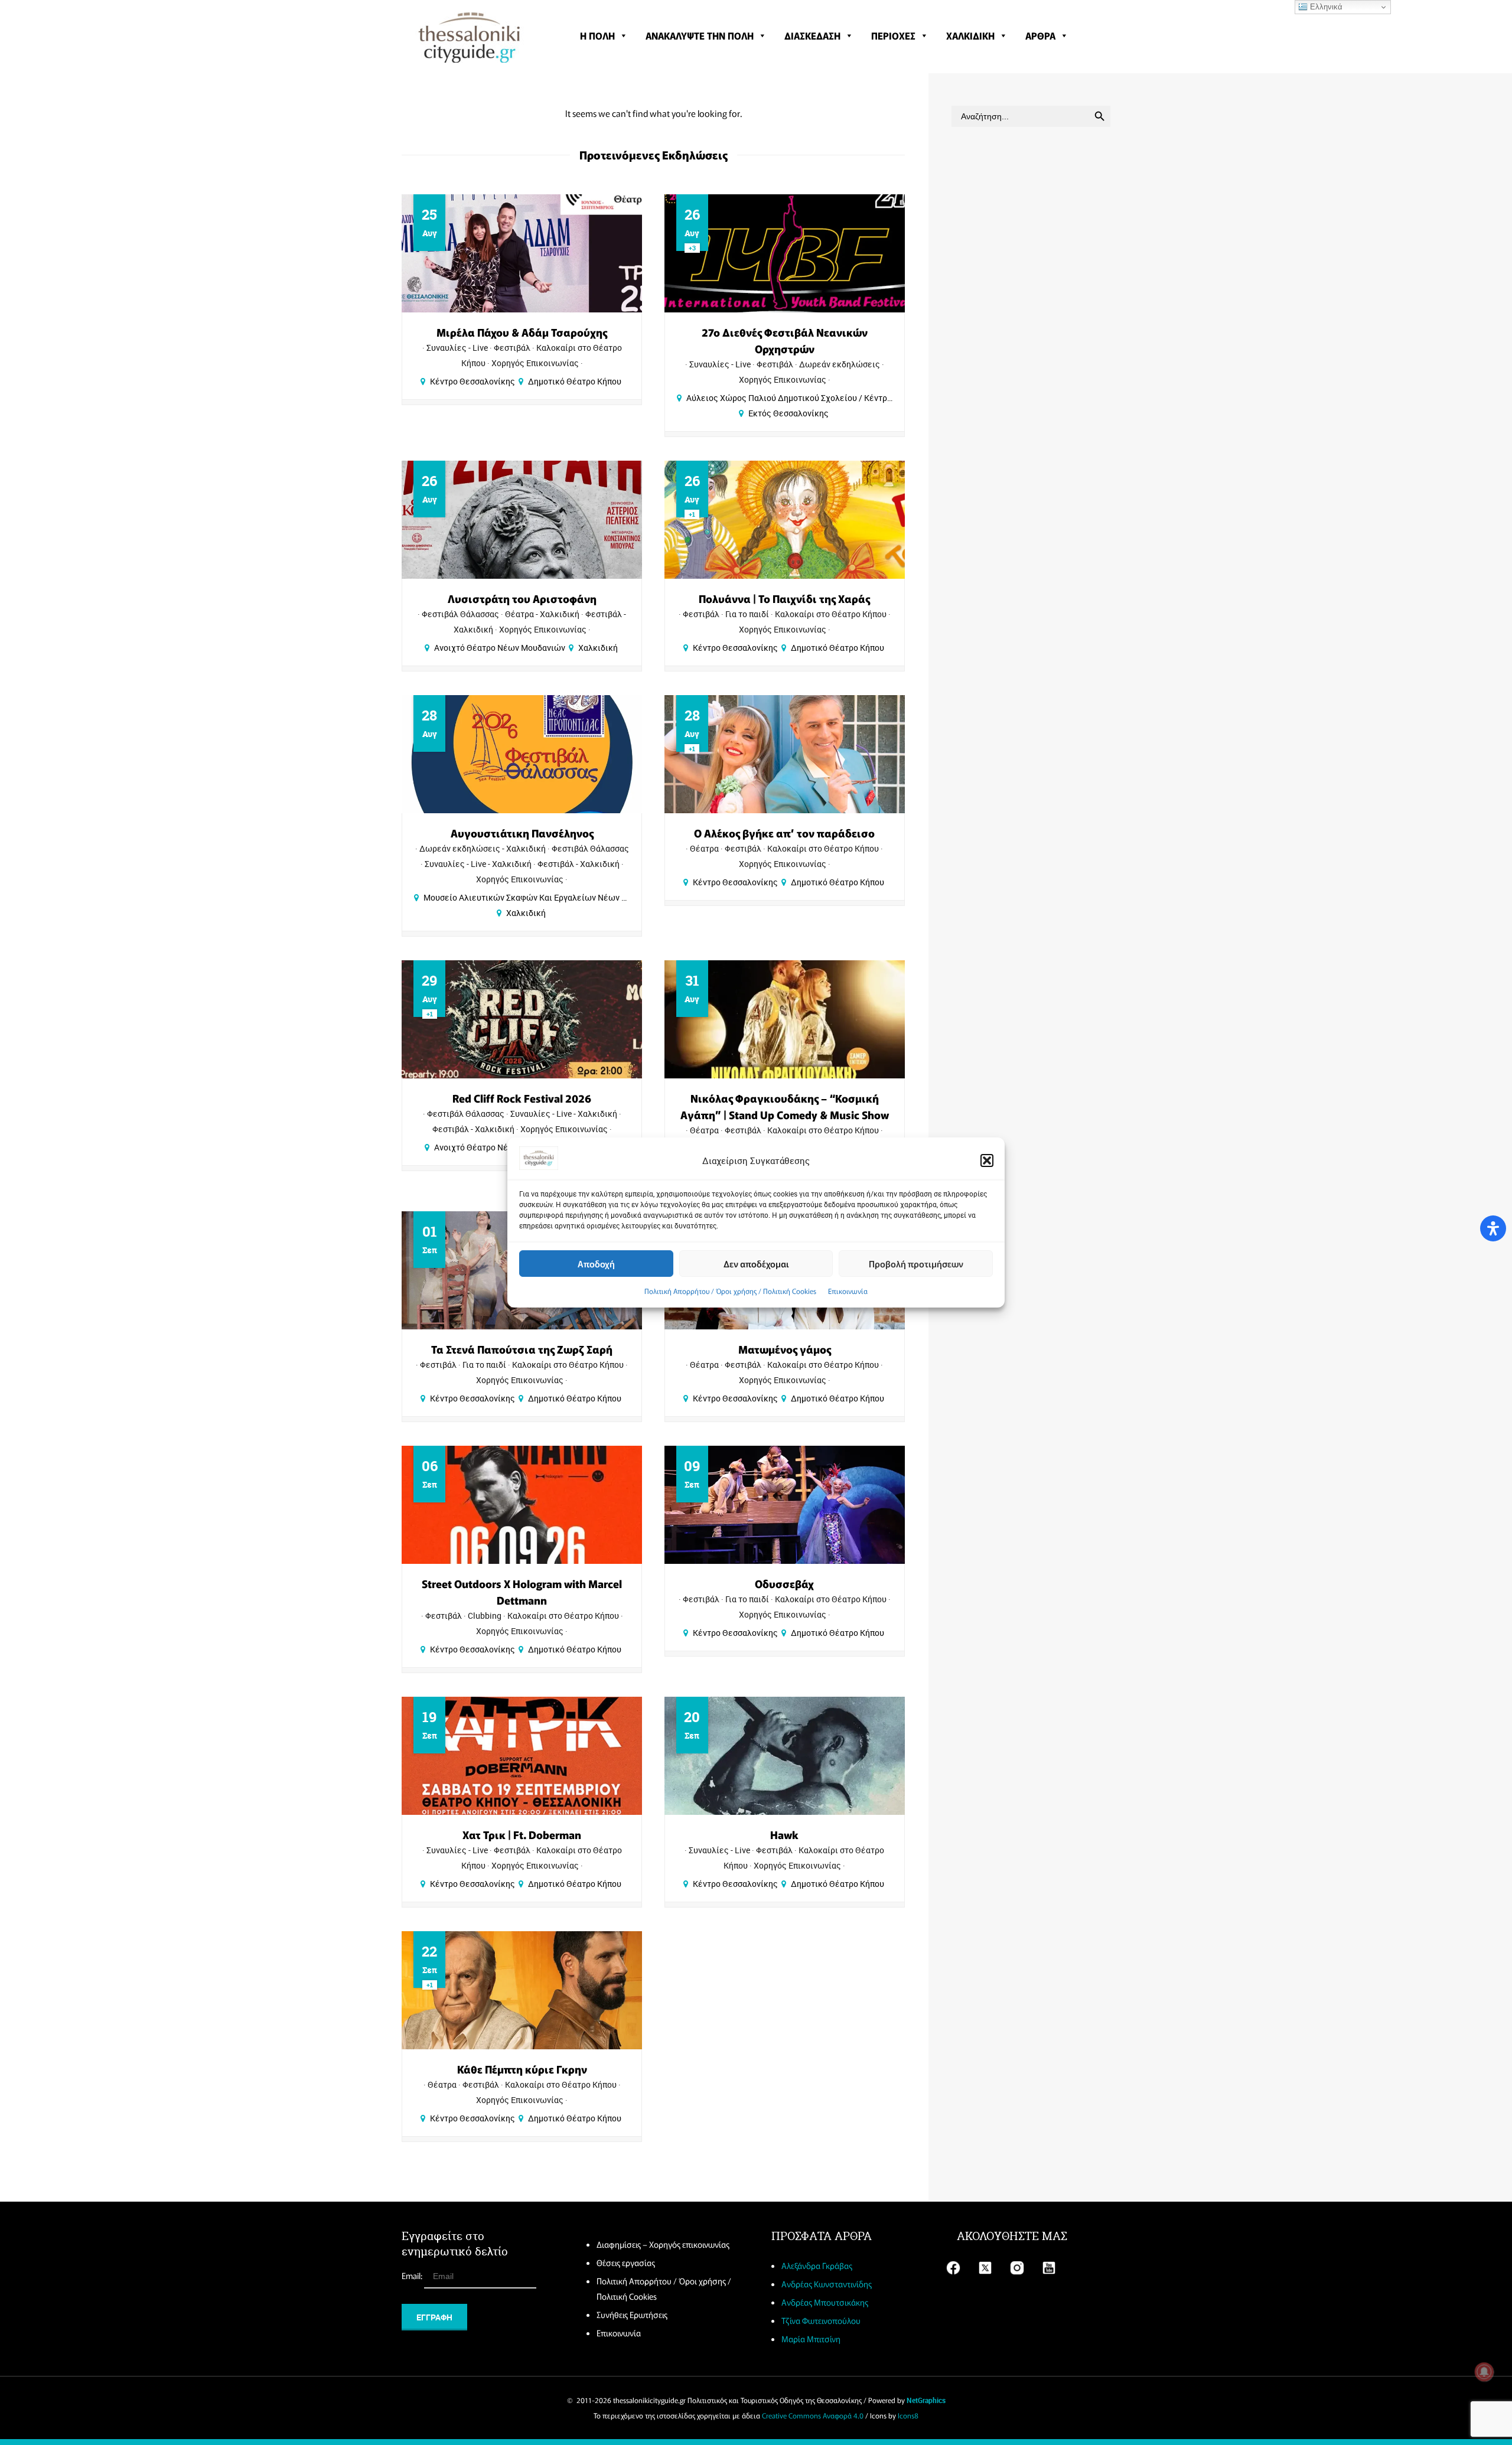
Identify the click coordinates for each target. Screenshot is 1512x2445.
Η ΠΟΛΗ (597, 35)
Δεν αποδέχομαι (756, 1264)
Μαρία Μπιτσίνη (811, 2339)
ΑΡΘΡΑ (1040, 35)
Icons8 (908, 2415)
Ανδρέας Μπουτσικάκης (825, 2302)
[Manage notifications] (1484, 2372)
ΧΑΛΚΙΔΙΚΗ (970, 35)
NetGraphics (926, 2400)
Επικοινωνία (848, 1291)
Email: (413, 2276)
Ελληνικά (1325, 7)
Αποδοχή (596, 1264)
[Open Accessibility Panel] (1493, 1228)
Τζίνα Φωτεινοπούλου (821, 2320)
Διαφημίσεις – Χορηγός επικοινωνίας (663, 2244)
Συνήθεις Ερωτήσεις (632, 2314)
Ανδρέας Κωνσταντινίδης (827, 2284)
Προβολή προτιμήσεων (916, 1264)
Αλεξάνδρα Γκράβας (817, 2265)
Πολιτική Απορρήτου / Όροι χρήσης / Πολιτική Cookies (730, 1291)
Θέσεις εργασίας (626, 2263)
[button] (987, 1160)
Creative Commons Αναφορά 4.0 (813, 2415)
